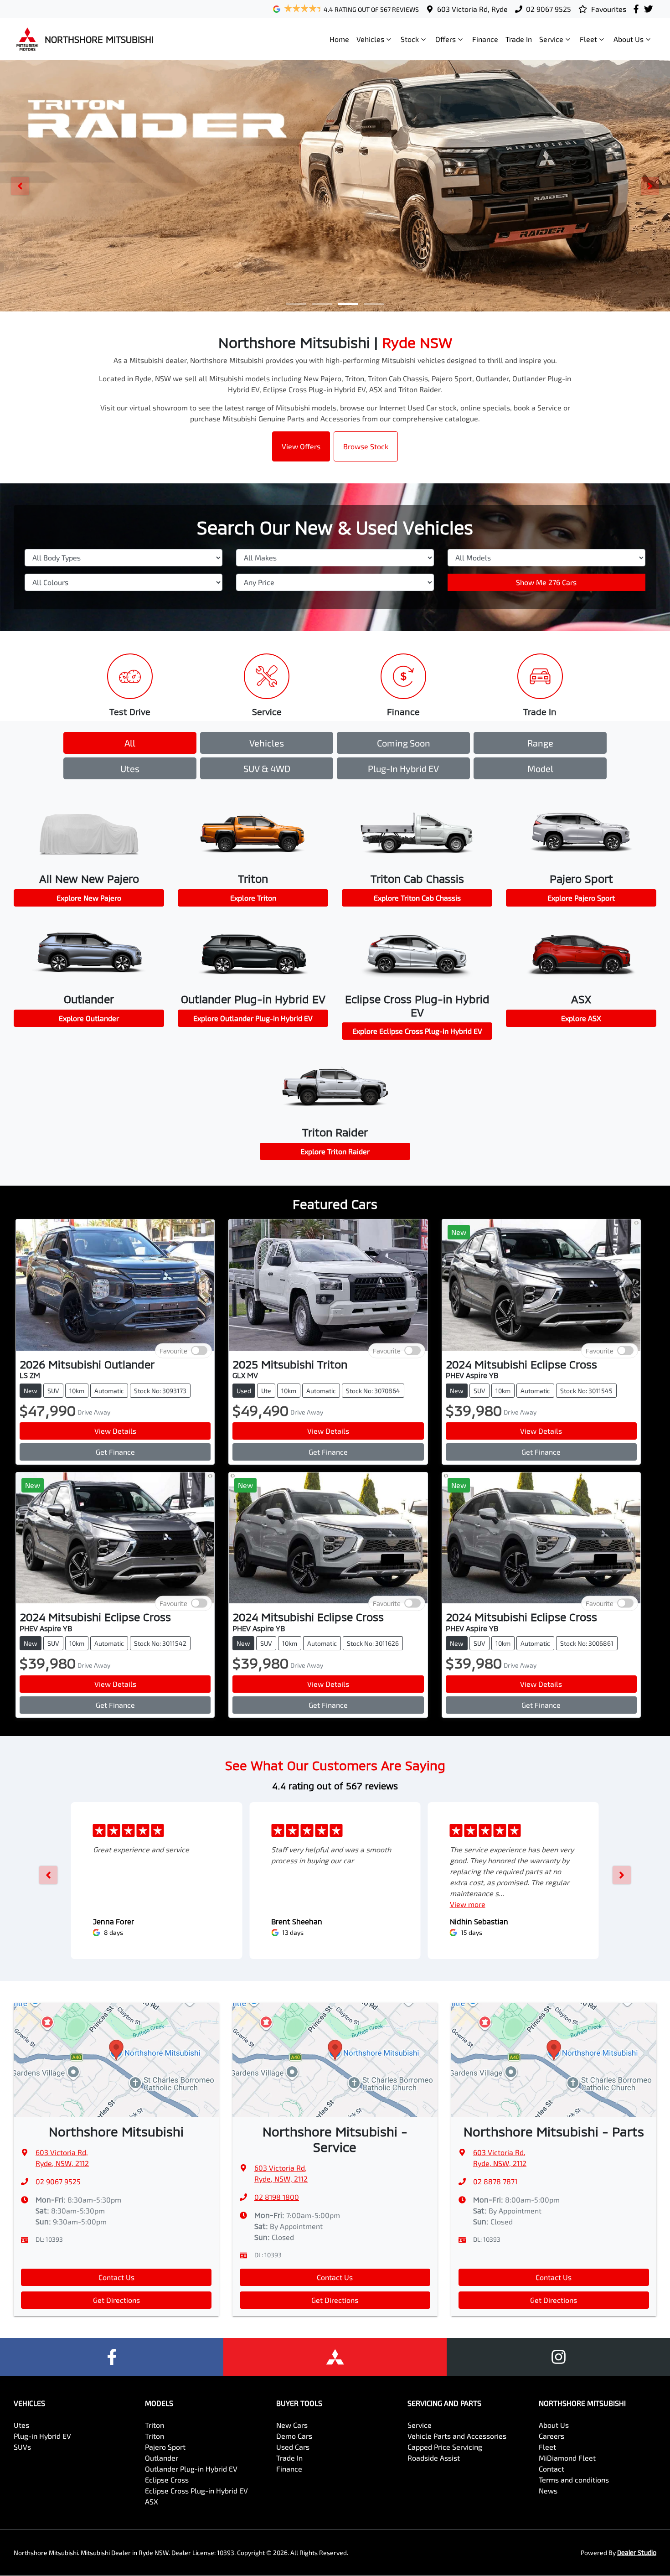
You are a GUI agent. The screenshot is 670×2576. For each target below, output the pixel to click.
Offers (446, 39)
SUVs (22, 2447)
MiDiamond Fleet (567, 2458)
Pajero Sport (165, 2447)
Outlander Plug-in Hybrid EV (191, 2469)
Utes (130, 768)
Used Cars (293, 2447)
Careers (551, 2436)
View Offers (301, 446)
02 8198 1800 (277, 2197)
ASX (152, 2501)
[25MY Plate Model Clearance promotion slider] (296, 304)
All (130, 743)
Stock (410, 39)
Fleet (588, 39)
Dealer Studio (637, 2553)
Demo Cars (294, 2436)
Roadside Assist (434, 2458)
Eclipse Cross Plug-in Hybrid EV (196, 2490)
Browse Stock (366, 446)
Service (551, 39)
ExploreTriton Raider (335, 1151)
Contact (551, 2469)
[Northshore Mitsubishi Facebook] (638, 9)
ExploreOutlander (89, 1018)
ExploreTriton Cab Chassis (417, 898)
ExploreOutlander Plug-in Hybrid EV (253, 1018)
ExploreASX (581, 1018)
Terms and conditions (574, 2480)
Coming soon (404, 743)
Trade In (519, 39)
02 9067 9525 (549, 9)
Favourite (173, 1350)
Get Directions (116, 2300)
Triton (155, 2425)
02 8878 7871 (495, 2181)
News (548, 2490)
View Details (115, 1431)
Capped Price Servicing (445, 2447)
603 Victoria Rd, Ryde (472, 9)
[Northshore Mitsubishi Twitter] (650, 9)
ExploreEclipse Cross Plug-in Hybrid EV (417, 1031)
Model (540, 768)
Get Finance (115, 1452)
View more (468, 1904)
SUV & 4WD (267, 768)
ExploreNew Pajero (89, 898)
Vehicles (370, 39)
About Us (629, 39)
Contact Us (116, 2277)
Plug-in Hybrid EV (403, 768)
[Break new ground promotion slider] (348, 304)
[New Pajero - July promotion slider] (374, 304)
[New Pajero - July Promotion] (335, 186)
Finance (485, 39)
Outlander (162, 2458)
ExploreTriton (253, 898)
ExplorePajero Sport (581, 898)
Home (339, 39)
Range (540, 743)
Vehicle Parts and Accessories (457, 2436)
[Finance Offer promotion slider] (322, 304)
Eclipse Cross (167, 2480)
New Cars (292, 2425)
